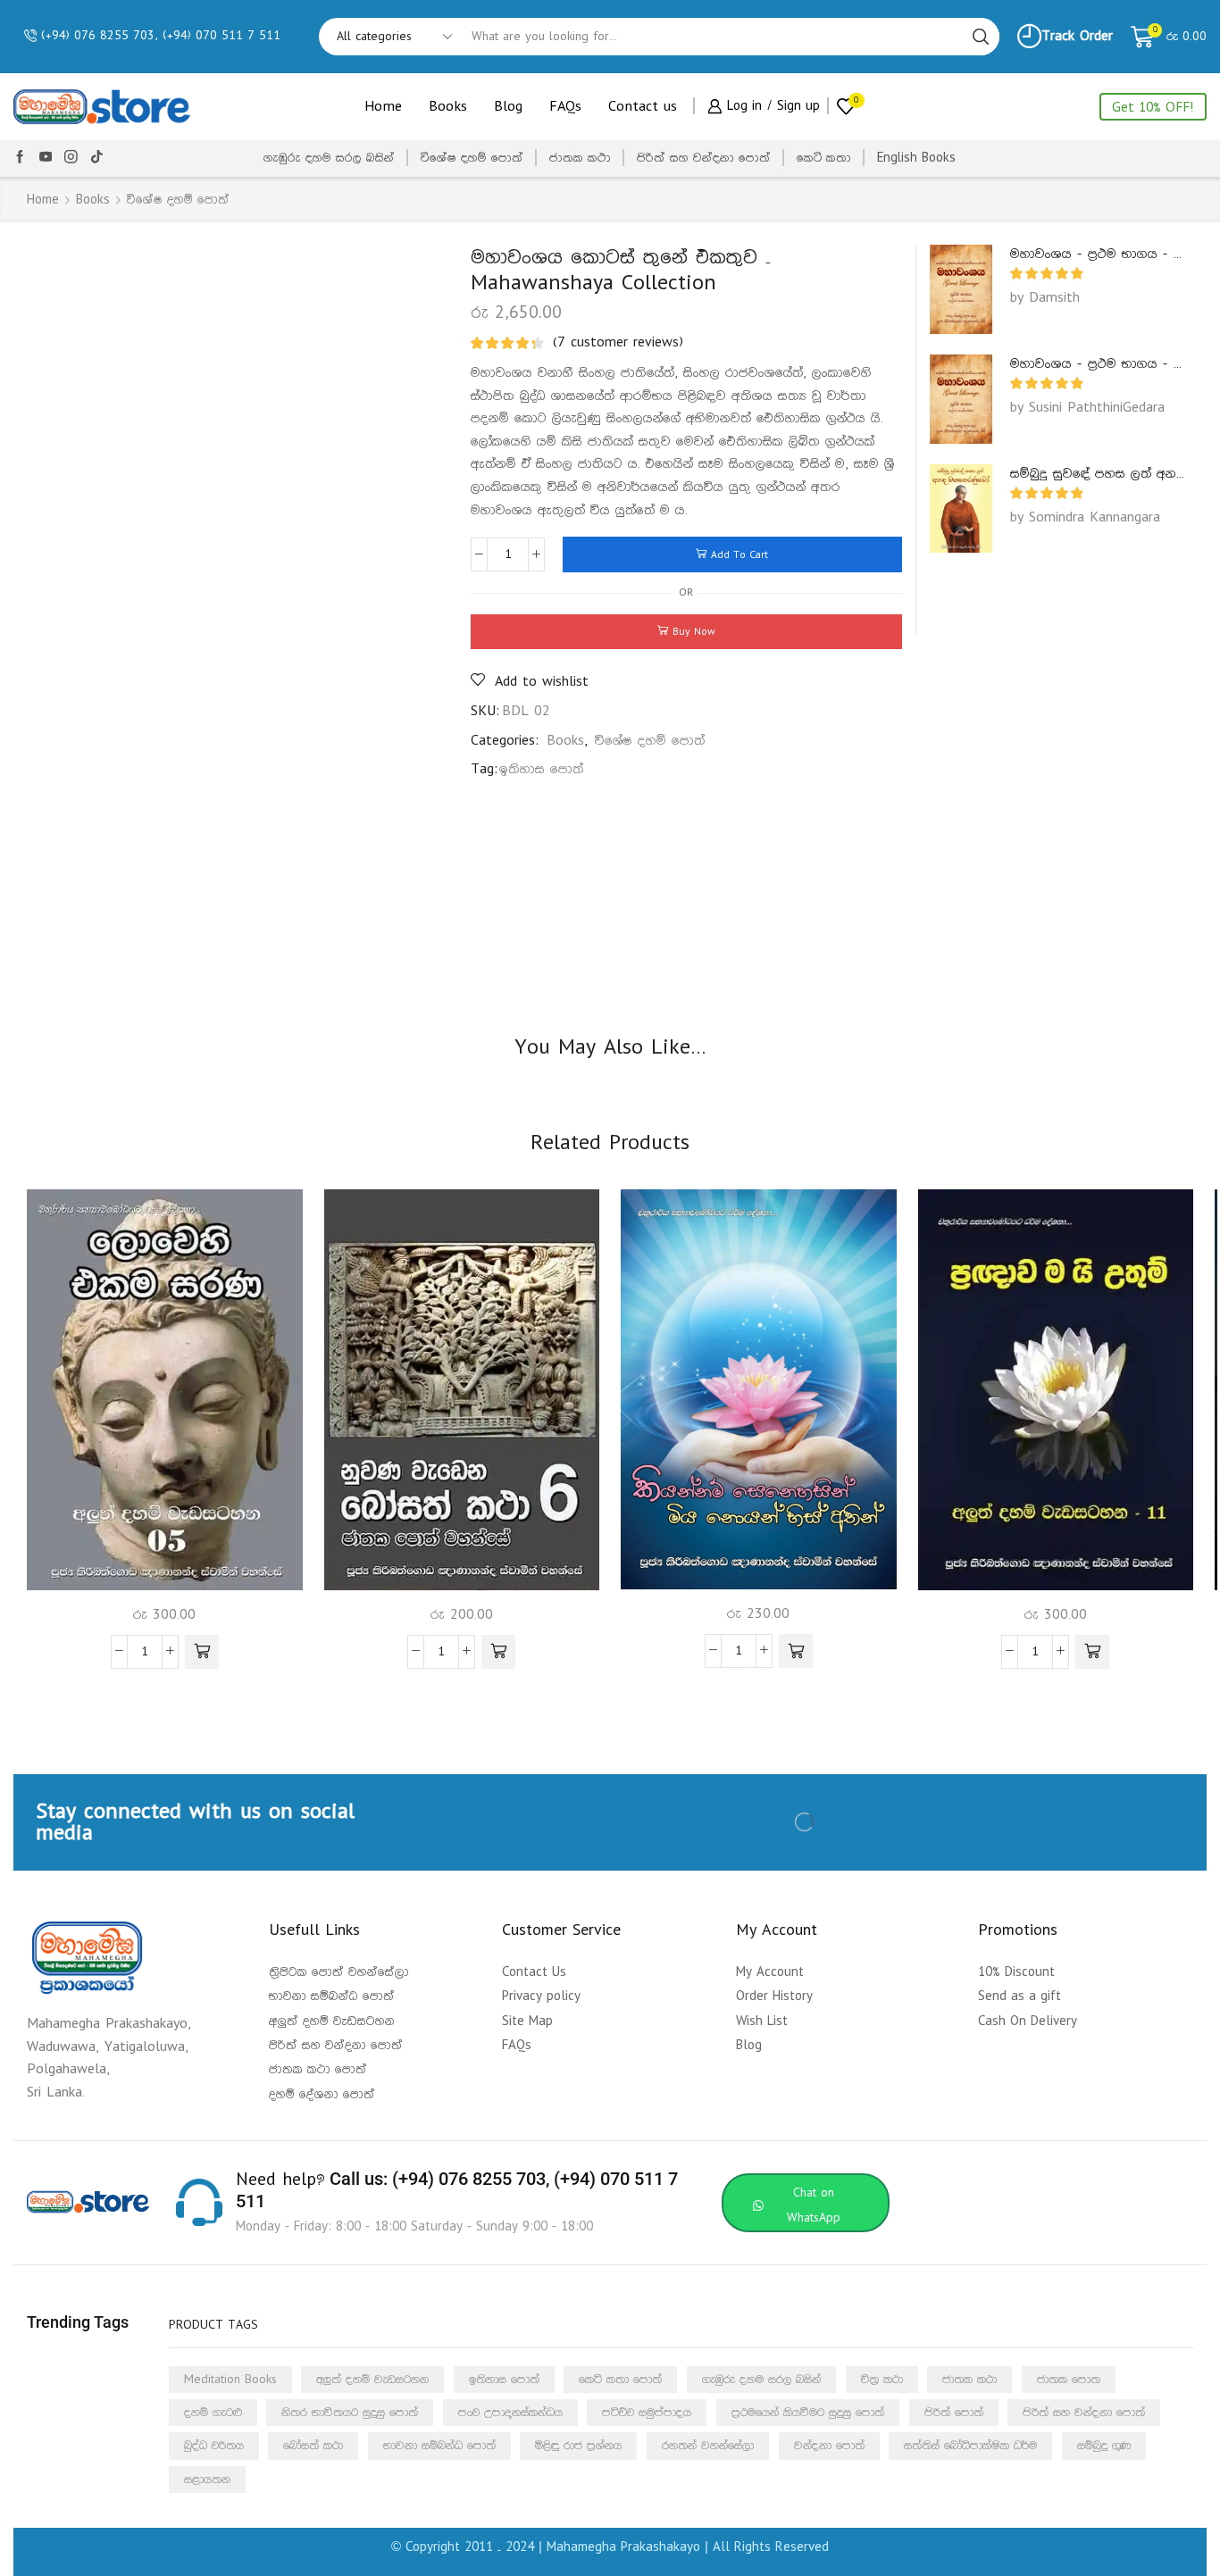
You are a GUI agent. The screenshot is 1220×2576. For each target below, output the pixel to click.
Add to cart (740, 555)
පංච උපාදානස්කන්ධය (510, 2413)
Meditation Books (230, 2380)
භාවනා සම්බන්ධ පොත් (439, 2446)
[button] (202, 1652)
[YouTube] (46, 158)
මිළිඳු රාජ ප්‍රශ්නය (578, 2446)
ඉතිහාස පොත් (541, 769)
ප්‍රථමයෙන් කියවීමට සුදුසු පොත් (808, 2413)
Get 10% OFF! (1153, 108)
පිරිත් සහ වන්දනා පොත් (704, 158)
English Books (916, 158)
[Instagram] (71, 158)
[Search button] (981, 37)
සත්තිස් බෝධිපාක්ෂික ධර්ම (970, 2446)
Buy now (694, 632)
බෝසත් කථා (313, 2446)
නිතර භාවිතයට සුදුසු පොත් (350, 2413)
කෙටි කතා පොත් (620, 2380)
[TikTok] (97, 158)
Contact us (643, 107)
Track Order (1077, 36)
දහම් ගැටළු (213, 2413)
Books (448, 107)
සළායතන (207, 2480)
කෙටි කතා (824, 158)
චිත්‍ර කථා (882, 2380)
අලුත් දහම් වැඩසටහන (372, 2380)
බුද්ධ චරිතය (214, 2446)
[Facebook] (20, 158)
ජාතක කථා (580, 158)
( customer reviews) (618, 342)
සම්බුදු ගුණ (1104, 2446)
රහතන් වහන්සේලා (708, 2446)
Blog (508, 107)
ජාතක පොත (1069, 2380)
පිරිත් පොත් (954, 2413)
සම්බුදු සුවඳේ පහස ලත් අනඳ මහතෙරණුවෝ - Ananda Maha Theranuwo (1098, 474)
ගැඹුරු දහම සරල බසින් (329, 158)
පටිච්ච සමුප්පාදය (647, 2413)
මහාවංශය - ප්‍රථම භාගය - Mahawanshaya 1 (1098, 254)
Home (383, 107)
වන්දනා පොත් (829, 2446)
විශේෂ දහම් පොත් (472, 158)
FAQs (565, 107)
